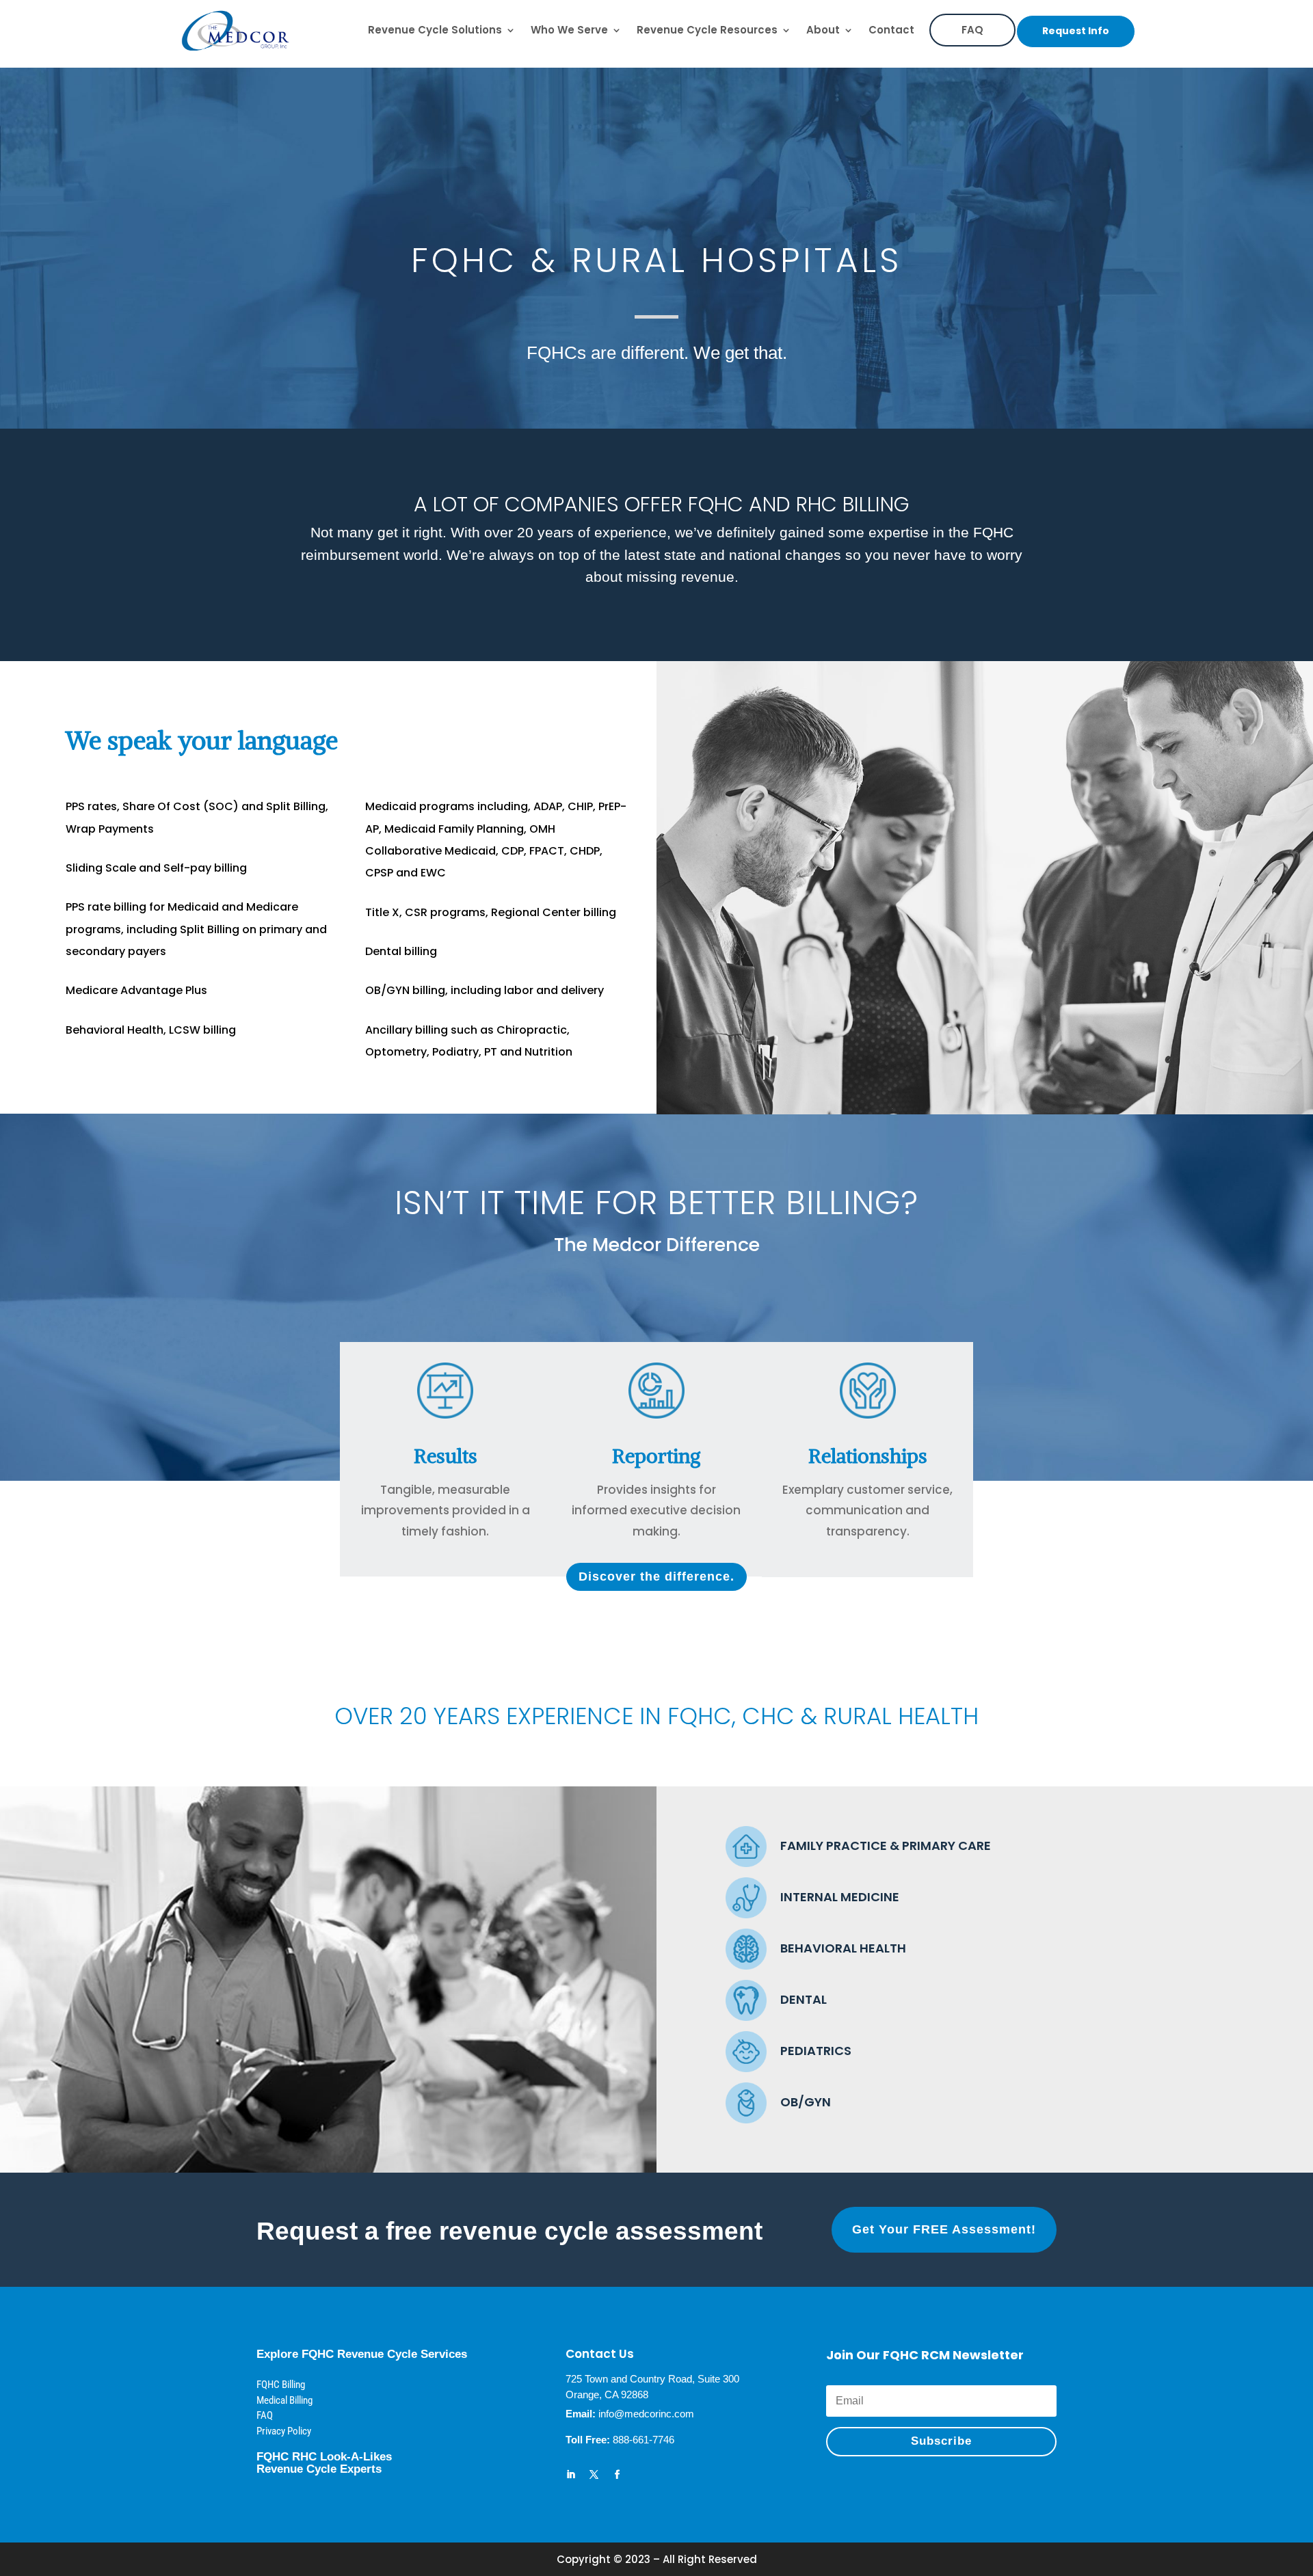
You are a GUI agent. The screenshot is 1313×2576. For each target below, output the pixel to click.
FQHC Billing (281, 2385)
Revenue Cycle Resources (707, 30)
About (823, 30)
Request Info (1076, 31)
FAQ (972, 30)
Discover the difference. (656, 1577)
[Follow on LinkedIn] (571, 2475)
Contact (891, 30)
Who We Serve (569, 30)
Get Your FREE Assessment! (944, 2229)
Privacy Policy (284, 2431)
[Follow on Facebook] (618, 2475)
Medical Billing (284, 2400)
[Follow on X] (594, 2475)
